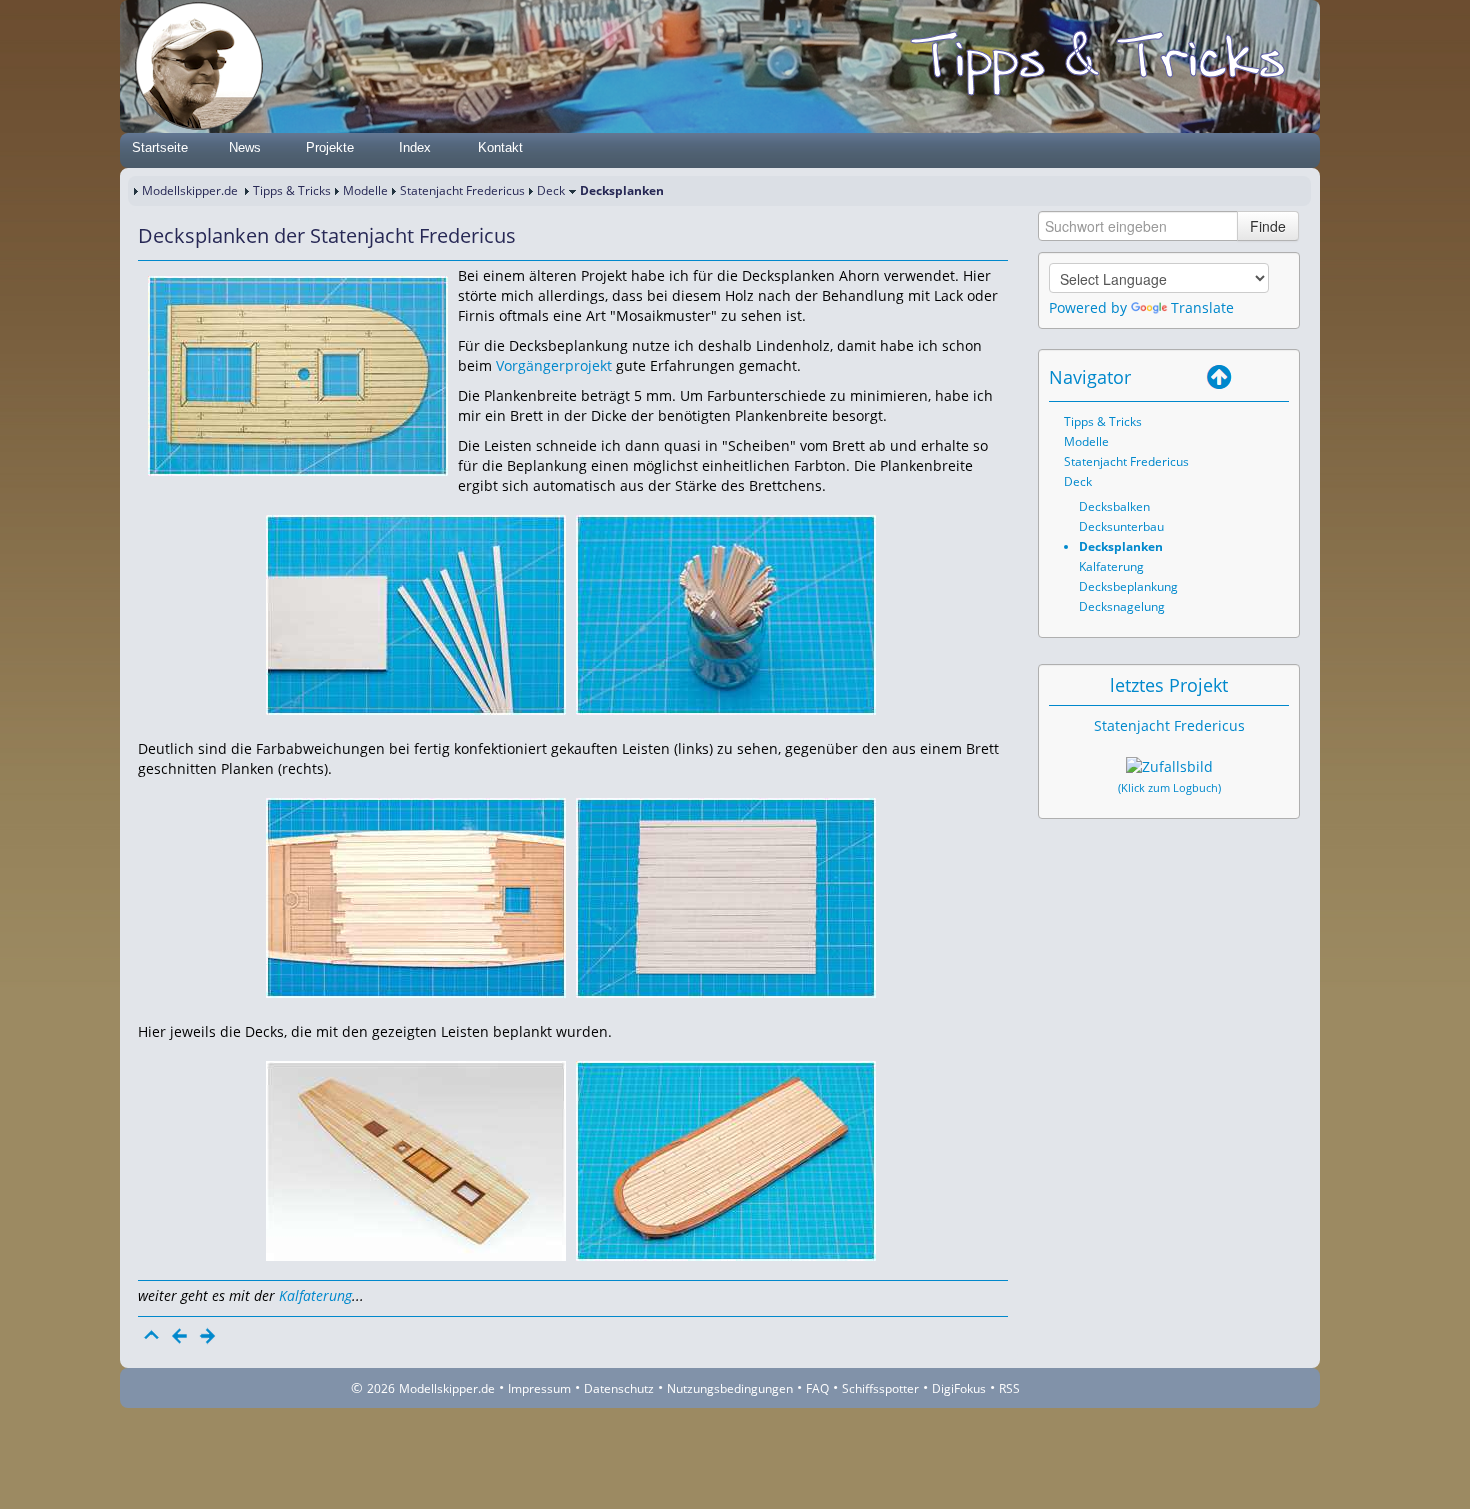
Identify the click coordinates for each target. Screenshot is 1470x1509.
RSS (1009, 1388)
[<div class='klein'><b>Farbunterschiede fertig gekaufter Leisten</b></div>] (416, 896)
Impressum (539, 1388)
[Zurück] (180, 1336)
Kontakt (500, 147)
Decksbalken (1114, 506)
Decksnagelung (1122, 606)
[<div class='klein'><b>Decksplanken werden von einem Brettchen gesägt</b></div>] (416, 613)
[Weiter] (208, 1336)
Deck (551, 190)
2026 (381, 1388)
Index (415, 147)
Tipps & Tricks (292, 190)
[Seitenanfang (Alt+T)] (152, 1336)
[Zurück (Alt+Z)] (1247, 377)
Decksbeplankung (1128, 586)
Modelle (365, 190)
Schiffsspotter (880, 1388)
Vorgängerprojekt (554, 365)
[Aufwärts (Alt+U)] (1219, 377)
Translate (1202, 307)
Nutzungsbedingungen (730, 1388)
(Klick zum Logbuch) (1169, 788)
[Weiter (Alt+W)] (1275, 377)
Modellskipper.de (190, 190)
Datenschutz (619, 1388)
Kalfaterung (315, 1295)
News (245, 147)
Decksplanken (1121, 546)
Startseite (160, 147)
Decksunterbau (1121, 526)
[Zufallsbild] (1169, 767)
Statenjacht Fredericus (462, 190)
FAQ (817, 1388)
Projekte (330, 147)
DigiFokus (959, 1388)
